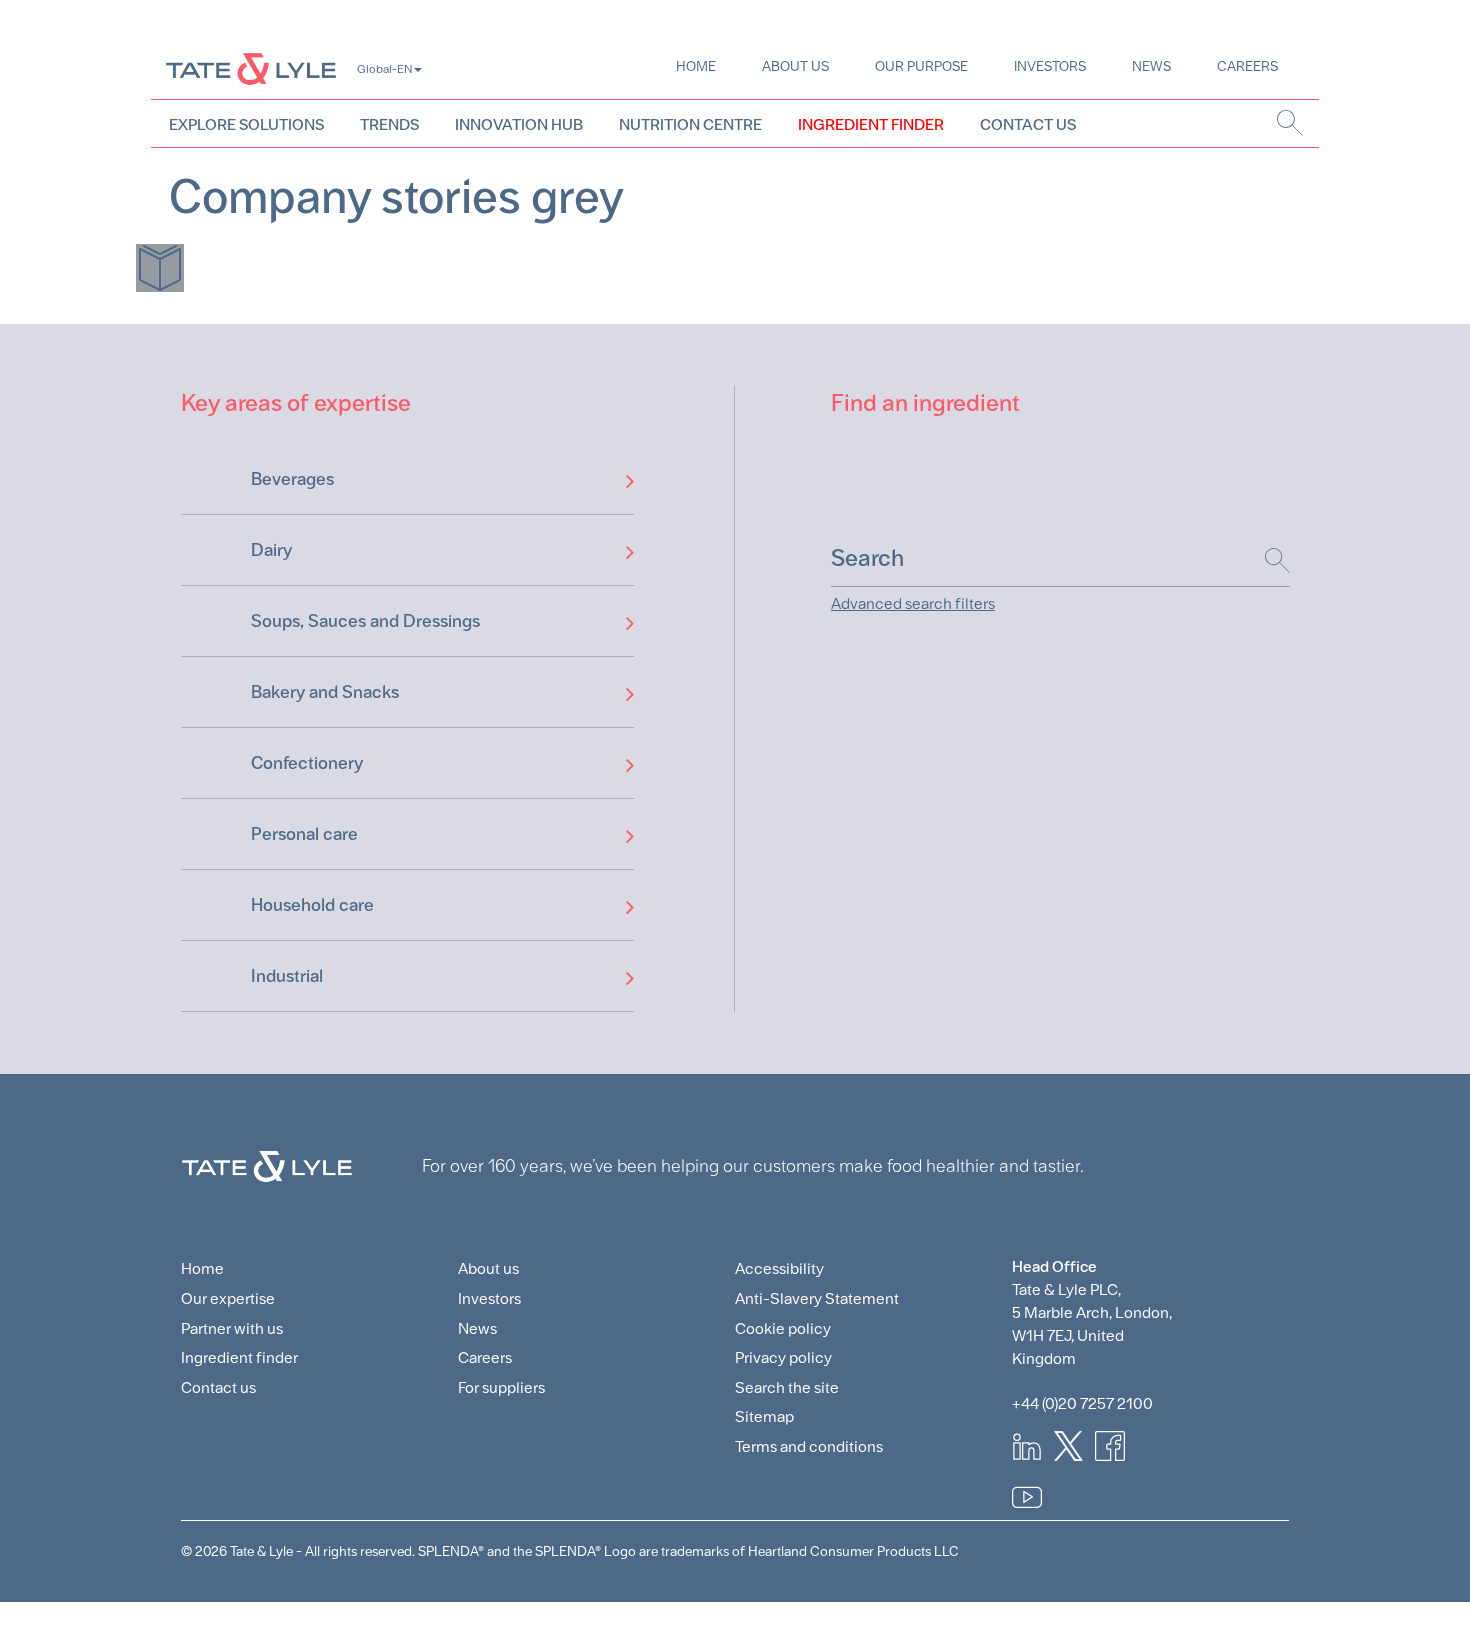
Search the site (787, 1387)
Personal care (304, 833)
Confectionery (307, 762)
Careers (1247, 66)
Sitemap (764, 1416)
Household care (312, 904)
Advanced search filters (913, 603)
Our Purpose (921, 66)
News (1151, 66)
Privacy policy (783, 1357)
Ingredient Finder (871, 124)
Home (696, 66)
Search (1267, 560)
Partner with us (232, 1328)
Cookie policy (783, 1328)
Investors (1050, 66)
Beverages (292, 478)
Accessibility (779, 1268)
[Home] (251, 68)
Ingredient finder (239, 1357)
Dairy (271, 549)
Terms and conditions (809, 1446)
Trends (389, 124)
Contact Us (1028, 124)
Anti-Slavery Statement (817, 1298)
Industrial (287, 975)
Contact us (218, 1387)
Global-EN (384, 69)
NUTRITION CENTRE (690, 124)
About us (795, 66)
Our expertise (228, 1298)
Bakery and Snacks (325, 691)
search (1290, 123)
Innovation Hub (519, 124)
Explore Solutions (246, 124)
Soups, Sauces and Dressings (365, 620)
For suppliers (501, 1387)
